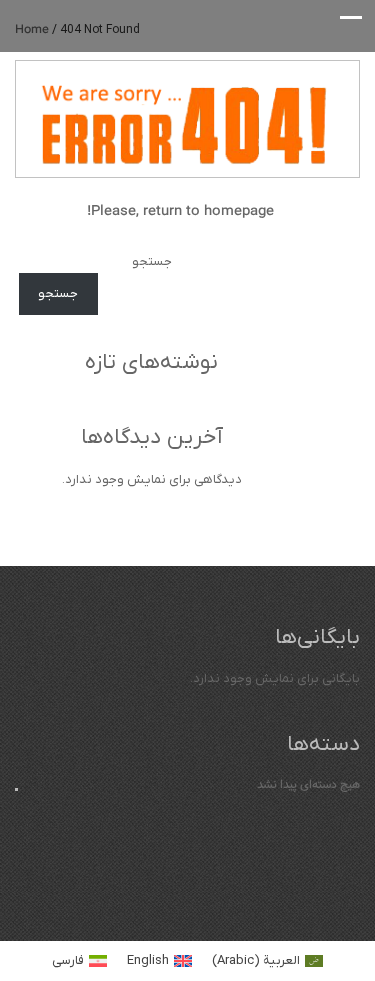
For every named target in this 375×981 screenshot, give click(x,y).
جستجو (152, 261)
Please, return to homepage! (182, 211)
